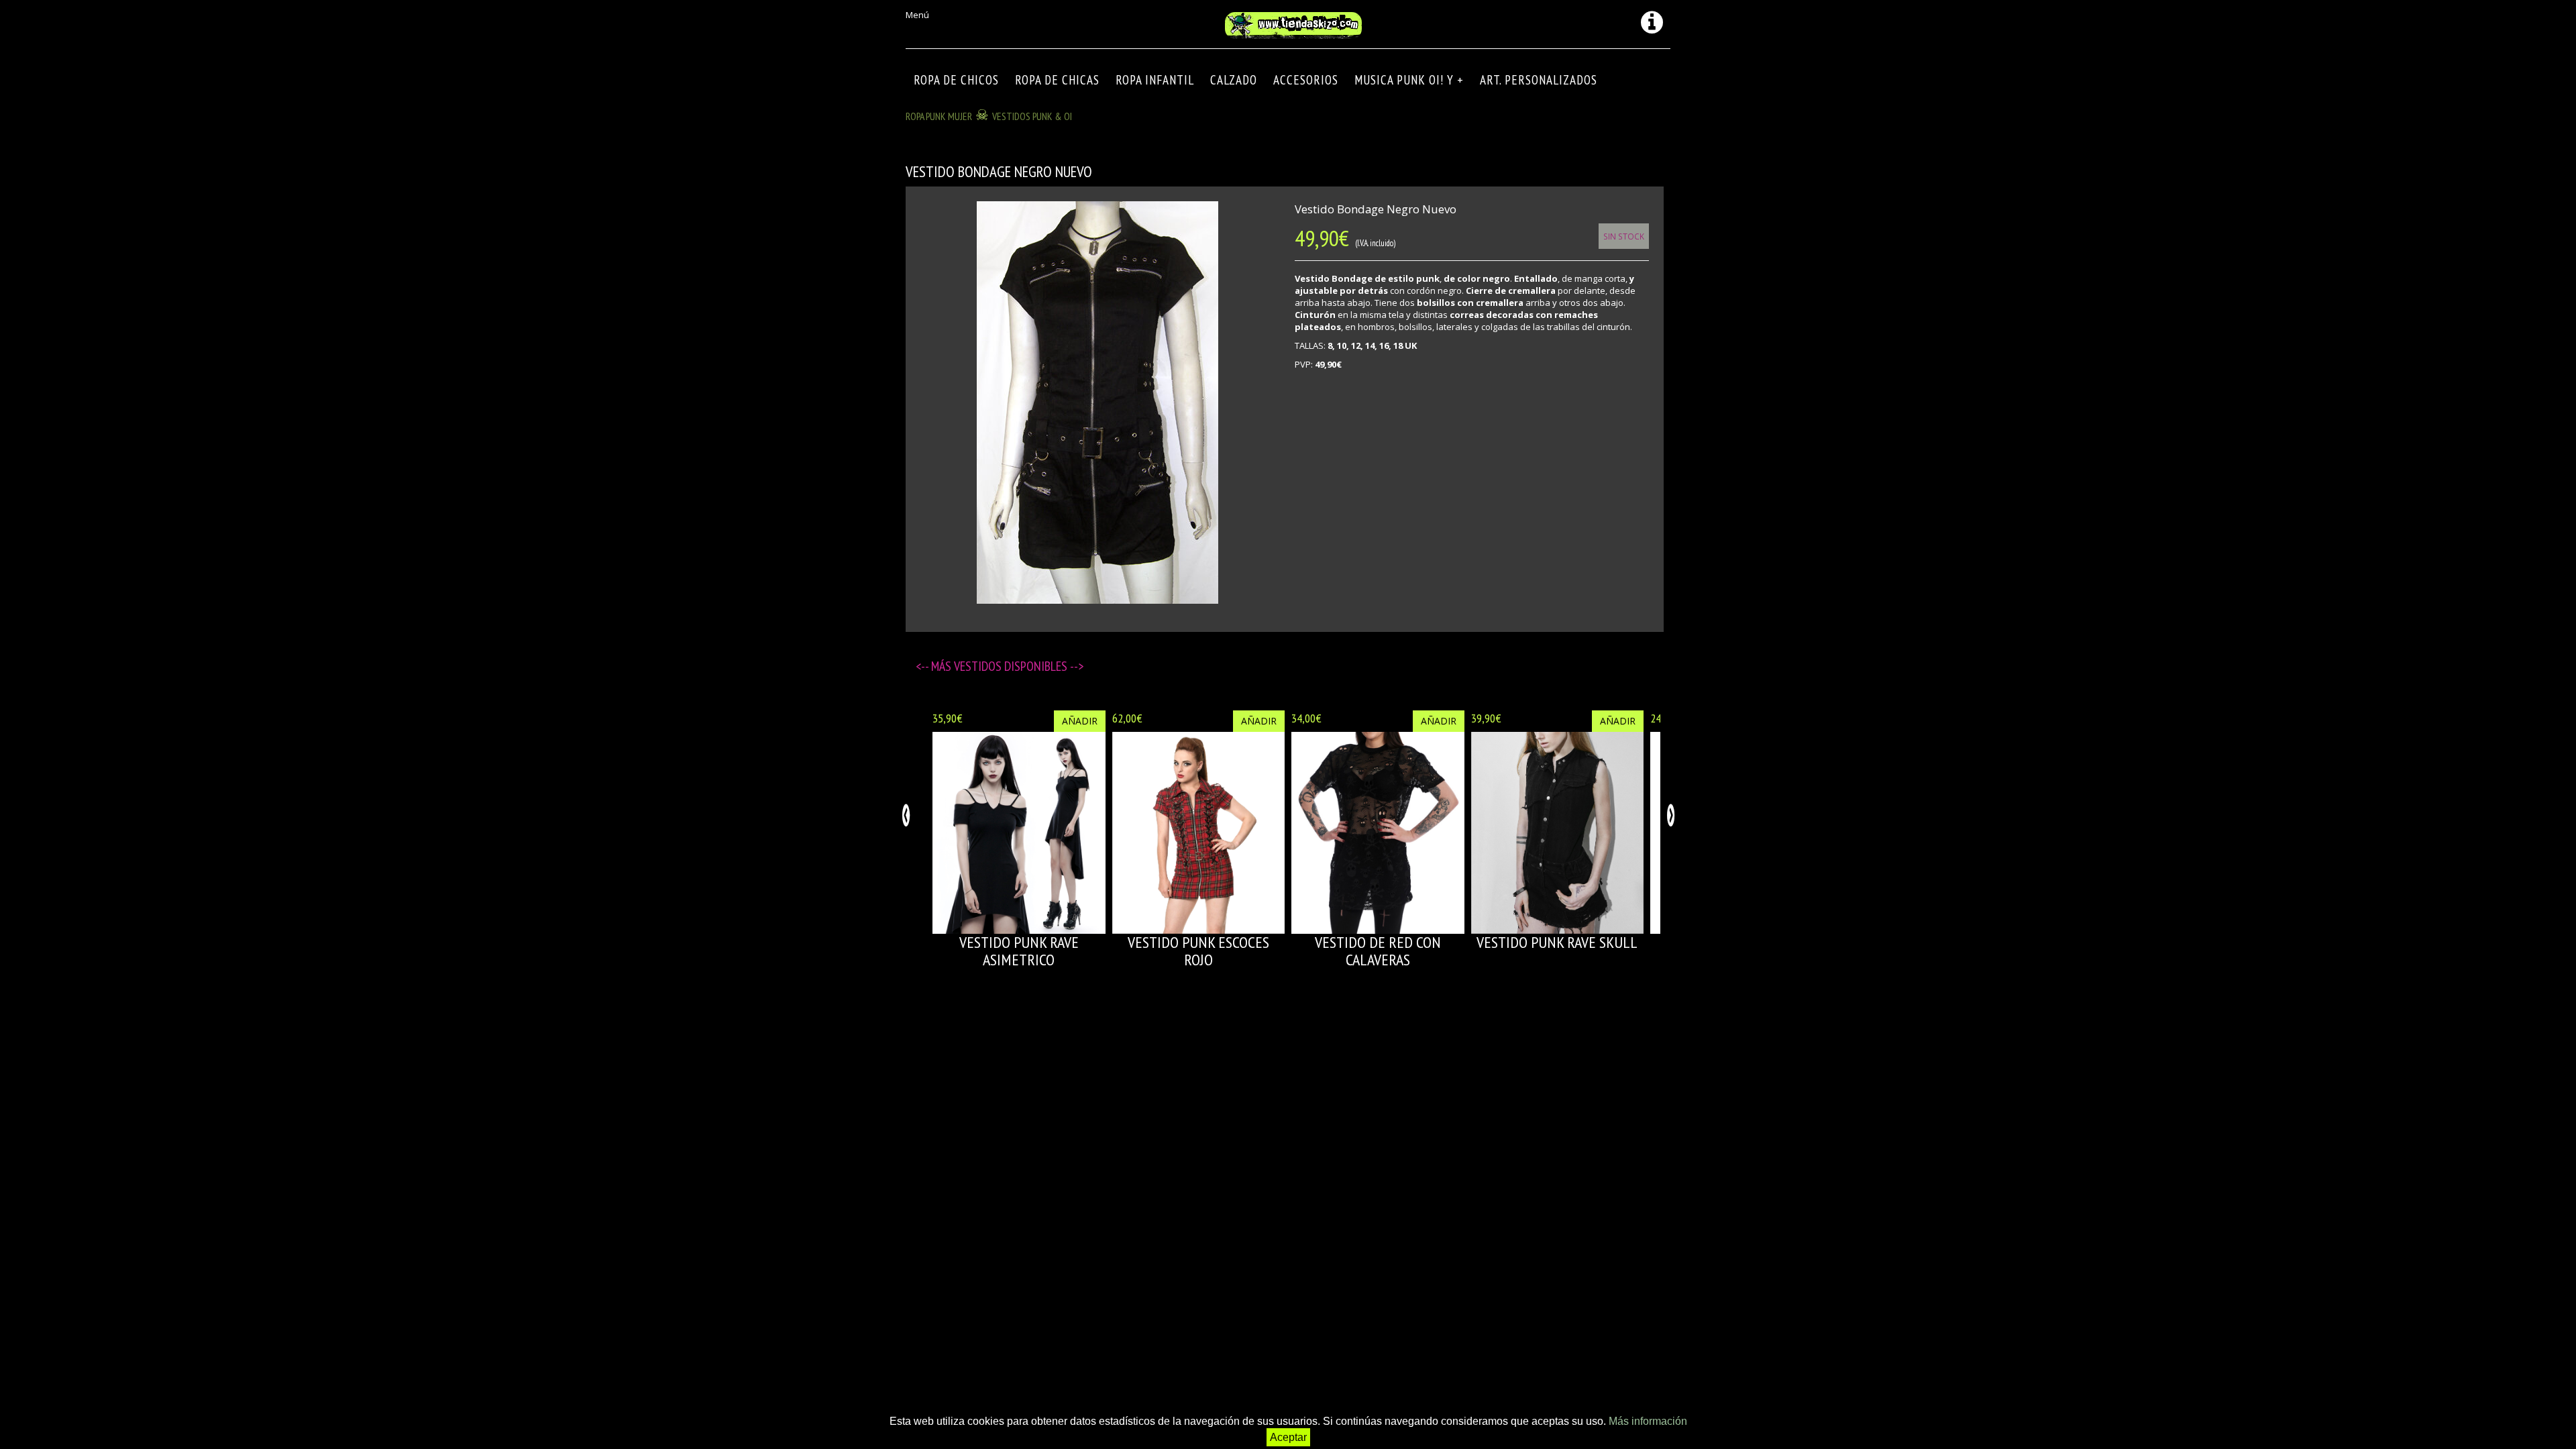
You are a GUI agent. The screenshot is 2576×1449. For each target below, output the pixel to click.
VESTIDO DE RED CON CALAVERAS (1378, 951)
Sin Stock (1624, 236)
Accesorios (1306, 80)
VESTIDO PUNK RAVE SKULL (1557, 942)
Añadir (1080, 721)
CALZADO (1234, 80)
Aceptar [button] (1288, 1437)
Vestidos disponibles (1012, 666)
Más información (1648, 1421)
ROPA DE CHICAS (1057, 80)
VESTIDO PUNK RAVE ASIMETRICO (1019, 951)
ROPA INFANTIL (1155, 80)
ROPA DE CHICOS (956, 80)
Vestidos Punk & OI (1032, 116)
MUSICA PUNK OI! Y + (1409, 80)
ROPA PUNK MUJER (939, 116)
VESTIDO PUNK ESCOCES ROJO (1198, 951)
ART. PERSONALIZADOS (1539, 80)
